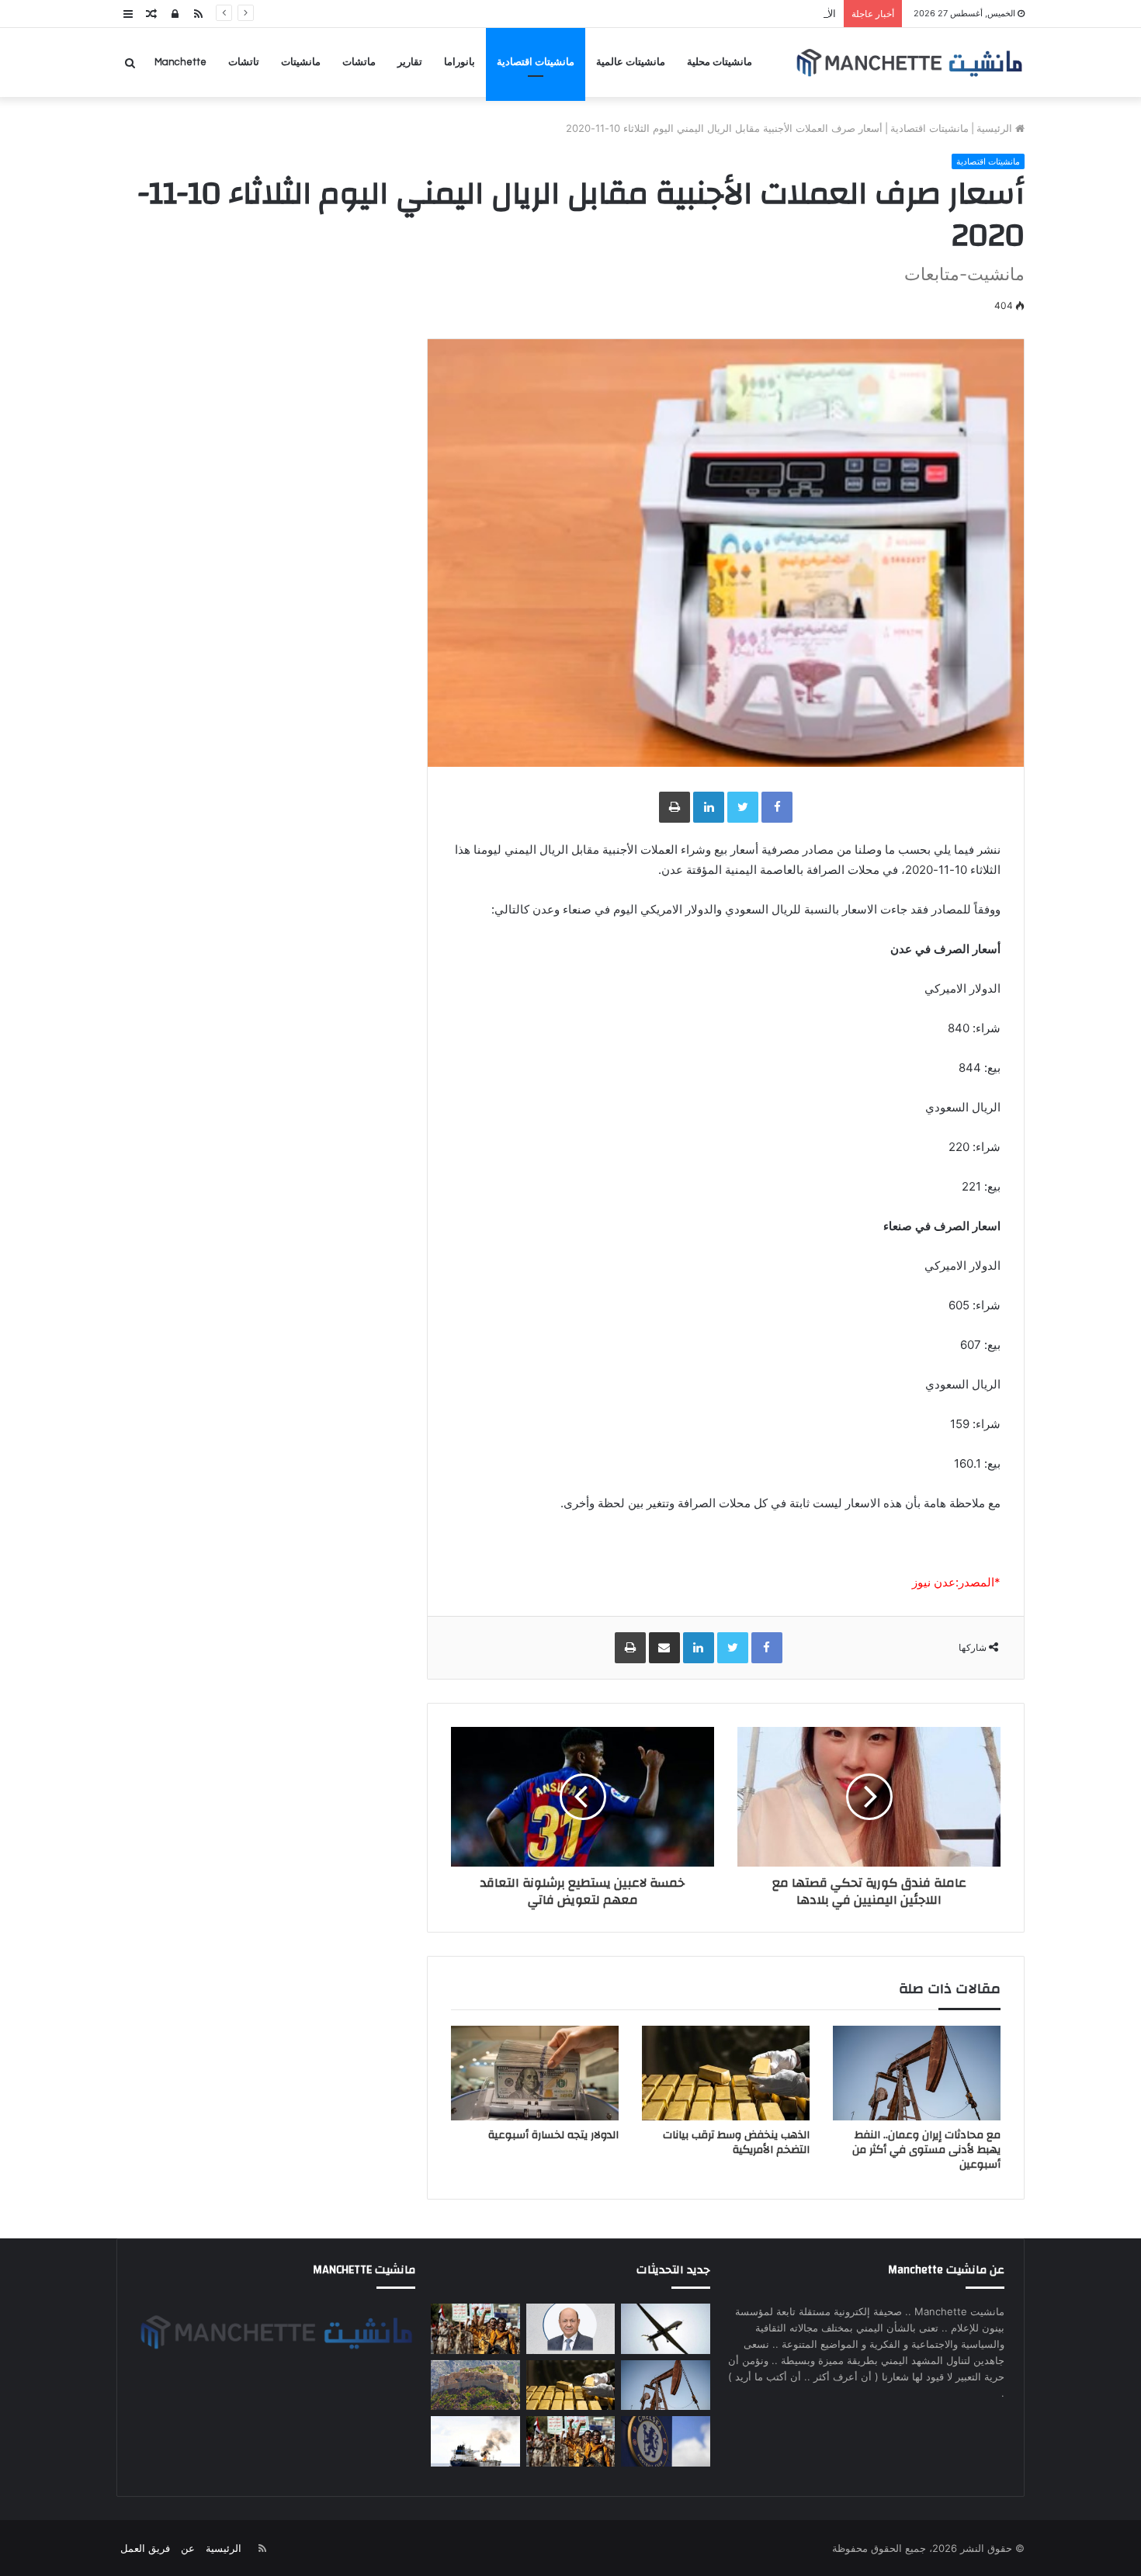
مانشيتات (301, 62)
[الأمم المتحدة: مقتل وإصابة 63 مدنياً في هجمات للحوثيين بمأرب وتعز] (475, 2329)
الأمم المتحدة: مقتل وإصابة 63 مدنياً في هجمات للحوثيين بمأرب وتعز (690, 13)
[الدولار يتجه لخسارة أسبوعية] (535, 2073)
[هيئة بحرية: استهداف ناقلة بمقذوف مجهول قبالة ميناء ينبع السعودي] (475, 2441)
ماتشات (359, 62)
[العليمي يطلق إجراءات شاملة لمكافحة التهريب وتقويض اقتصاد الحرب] (570, 2329)
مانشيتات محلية (720, 62)
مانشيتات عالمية (631, 62)
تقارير (410, 62)
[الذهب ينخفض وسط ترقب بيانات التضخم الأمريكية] (726, 2073)
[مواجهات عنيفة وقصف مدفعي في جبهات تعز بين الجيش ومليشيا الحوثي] (475, 2385)
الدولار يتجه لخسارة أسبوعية (553, 2135)
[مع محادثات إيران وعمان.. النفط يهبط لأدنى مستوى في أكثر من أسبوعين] (917, 2073)
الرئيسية (996, 128)
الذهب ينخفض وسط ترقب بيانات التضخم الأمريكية (736, 2143)
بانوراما (460, 62)
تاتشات (244, 62)
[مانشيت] (909, 62)
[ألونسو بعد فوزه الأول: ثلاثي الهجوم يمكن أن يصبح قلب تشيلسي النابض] (665, 2441)
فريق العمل (145, 2548)
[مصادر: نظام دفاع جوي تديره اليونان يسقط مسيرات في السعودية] (665, 2329)
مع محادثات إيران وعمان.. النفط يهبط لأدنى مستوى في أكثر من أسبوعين (926, 2150)
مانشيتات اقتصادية (536, 62)
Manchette (180, 62)
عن (188, 2548)
